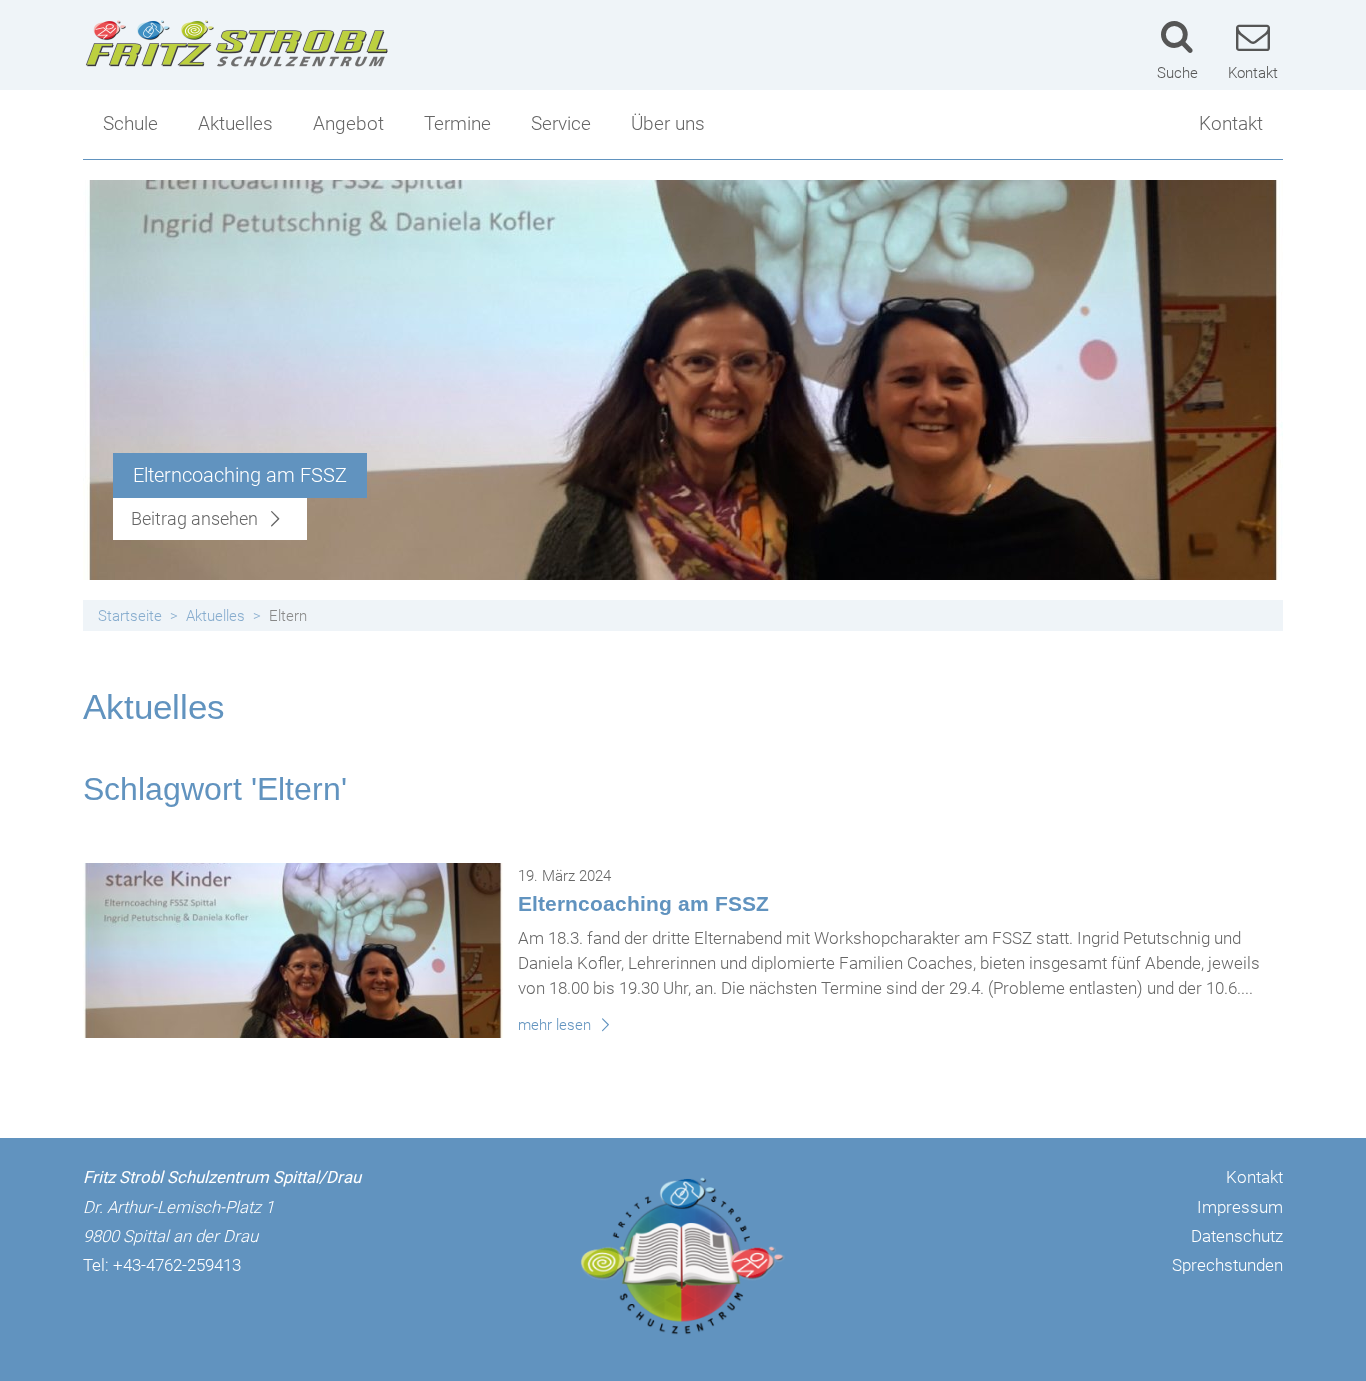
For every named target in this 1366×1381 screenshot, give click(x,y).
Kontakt (1231, 123)
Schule (130, 123)
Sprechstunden (1227, 1265)
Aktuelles (235, 123)
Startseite (130, 616)
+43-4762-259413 (177, 1265)
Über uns (668, 123)
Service (561, 123)
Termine (457, 123)
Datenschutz (1237, 1236)
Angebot (348, 123)
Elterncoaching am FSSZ (643, 903)
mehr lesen (556, 1025)
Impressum (1240, 1207)
